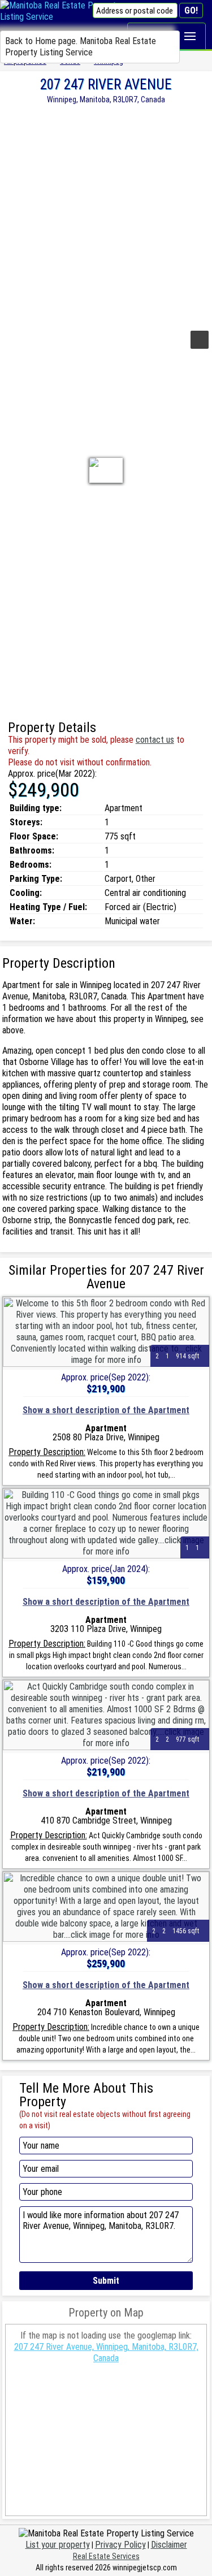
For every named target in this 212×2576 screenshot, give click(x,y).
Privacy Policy (120, 2545)
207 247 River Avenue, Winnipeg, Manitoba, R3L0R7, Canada (106, 2352)
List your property (58, 2545)
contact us (155, 740)
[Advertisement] (106, 216)
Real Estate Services (106, 2556)
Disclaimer (169, 2545)
